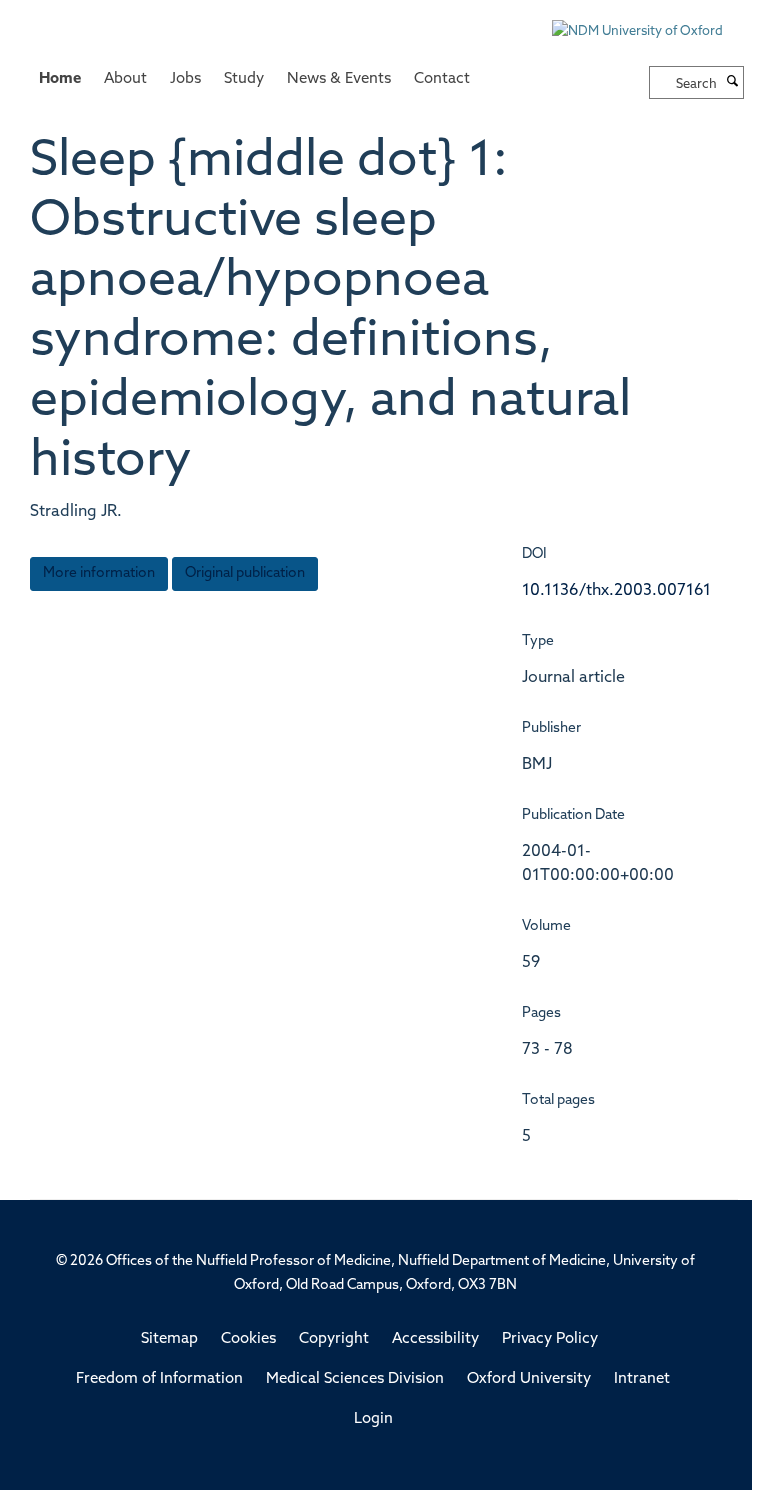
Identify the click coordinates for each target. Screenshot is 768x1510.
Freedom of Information (159, 1379)
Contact (442, 79)
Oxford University (529, 1379)
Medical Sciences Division (355, 1379)
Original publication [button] (245, 573)
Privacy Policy (550, 1339)
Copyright (334, 1339)
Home (60, 79)
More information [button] (99, 573)
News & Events (339, 79)
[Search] (733, 83)
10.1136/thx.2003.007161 (616, 591)
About (125, 79)
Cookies (248, 1339)
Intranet (642, 1379)
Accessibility (435, 1339)
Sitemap (169, 1339)
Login (373, 1419)
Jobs (185, 79)
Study (244, 79)
